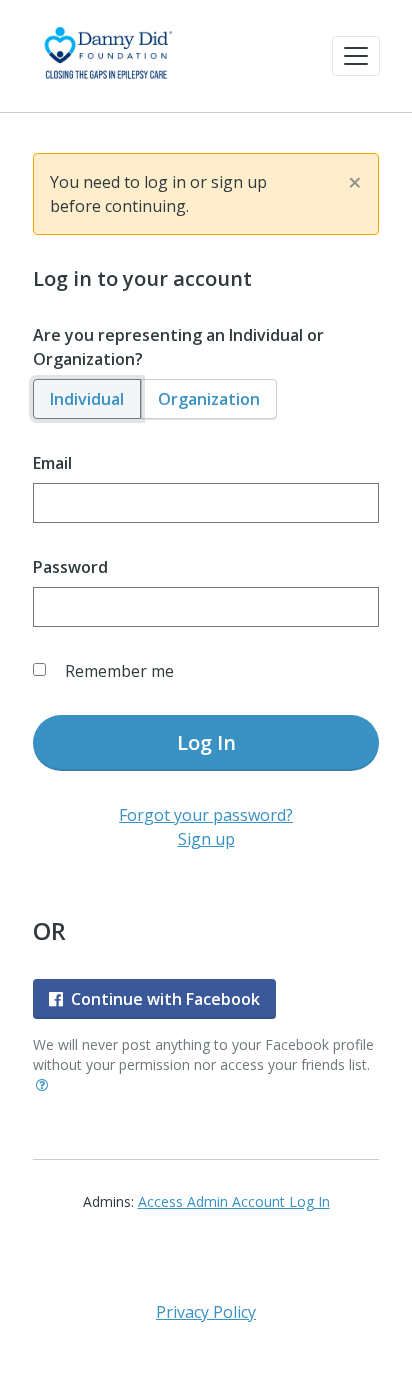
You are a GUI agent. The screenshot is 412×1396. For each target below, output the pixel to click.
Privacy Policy (206, 1312)
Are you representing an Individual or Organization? (178, 347)
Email (52, 463)
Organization (209, 399)
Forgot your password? (206, 815)
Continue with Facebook (165, 999)
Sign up (206, 839)
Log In (206, 742)
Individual (87, 399)
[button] (356, 56)
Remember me (119, 671)
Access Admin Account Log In (234, 1201)
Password (70, 567)
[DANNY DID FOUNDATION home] (107, 56)
